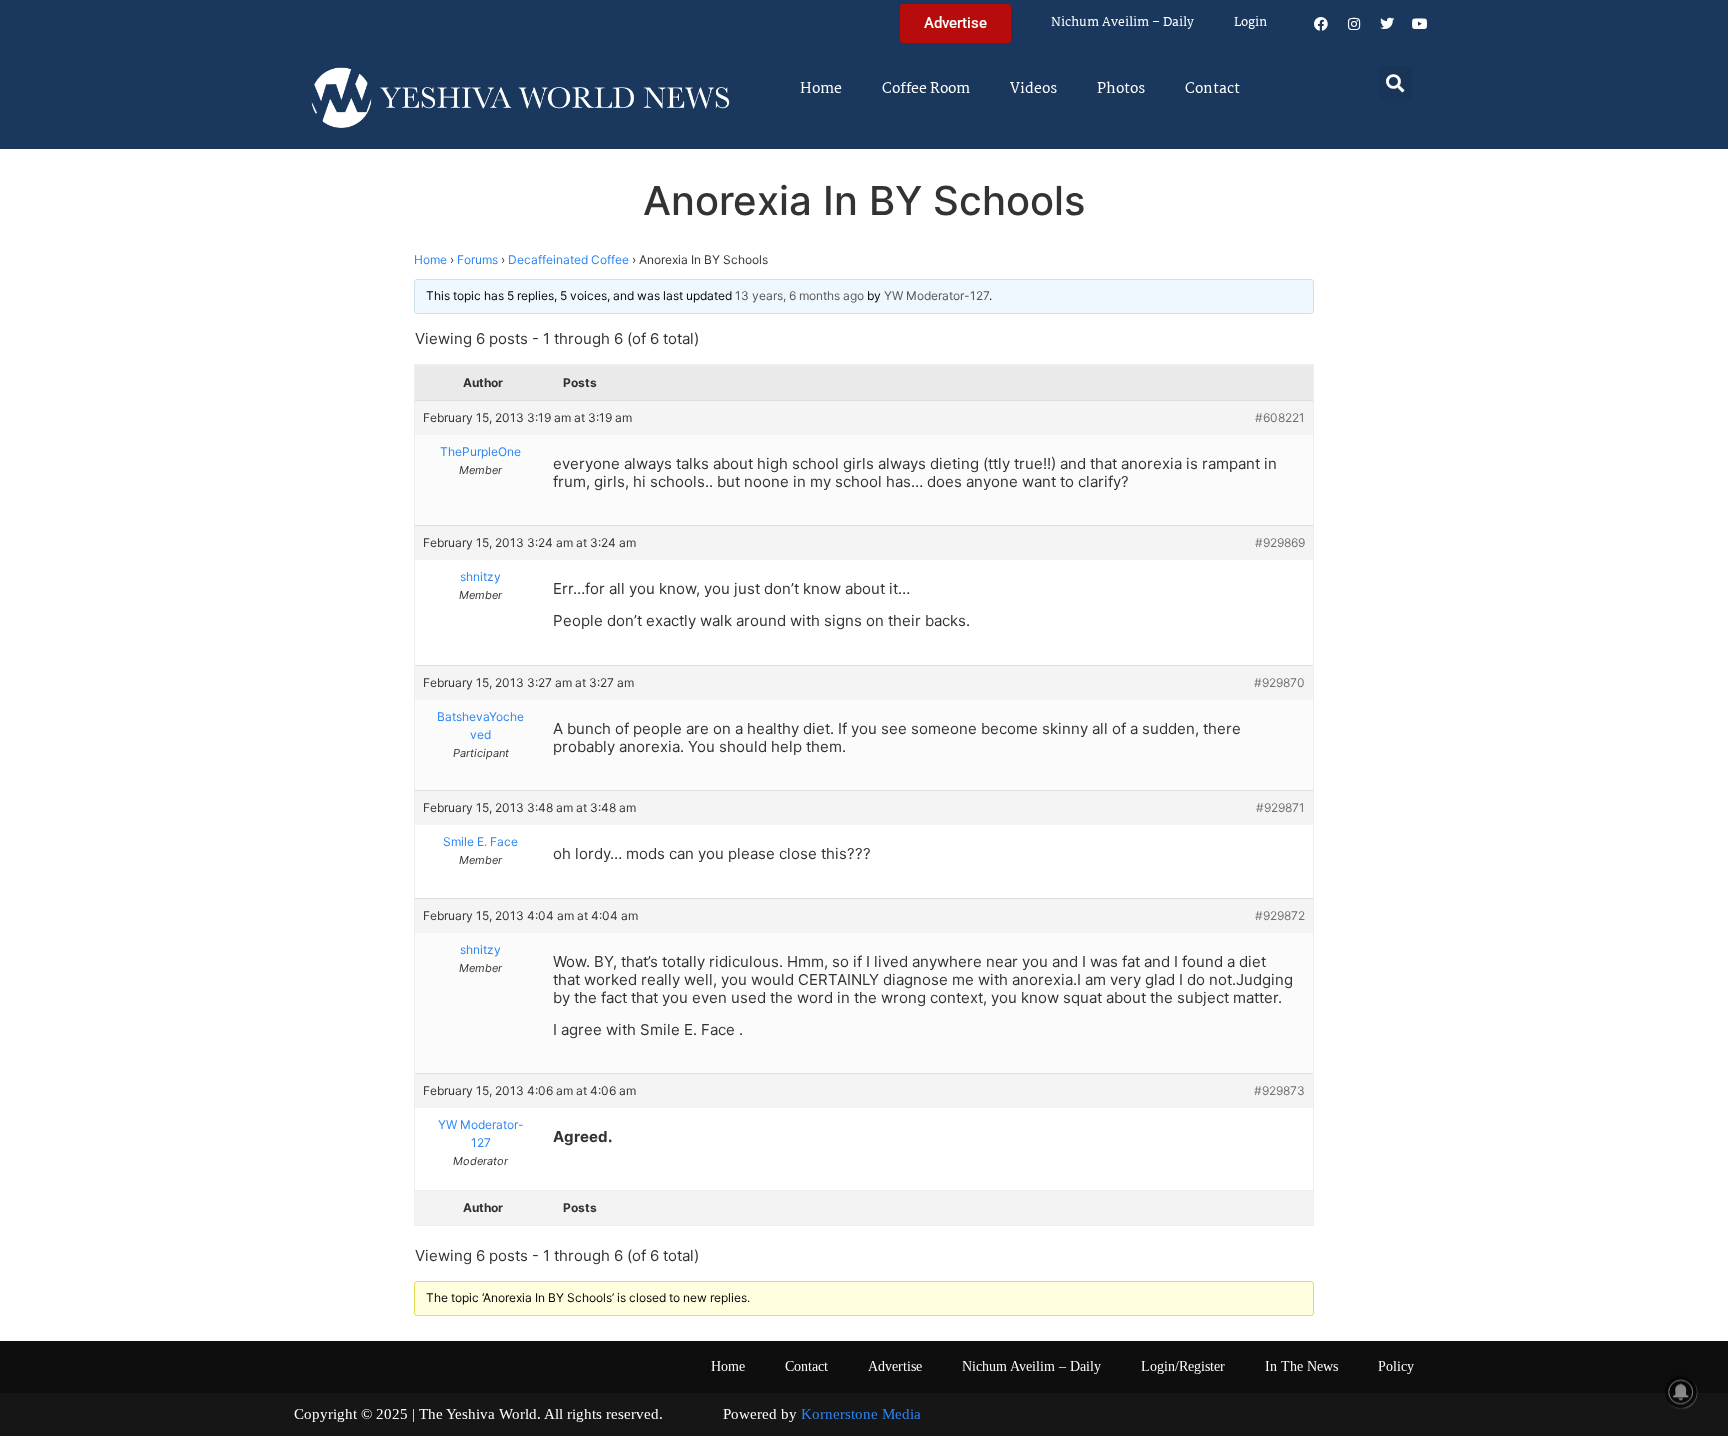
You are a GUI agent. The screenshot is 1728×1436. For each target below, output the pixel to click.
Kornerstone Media (861, 1414)
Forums (477, 259)
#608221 (1280, 417)
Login (1250, 22)
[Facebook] (1321, 24)
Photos (1121, 89)
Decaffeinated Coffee (568, 259)
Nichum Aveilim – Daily (1122, 22)
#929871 (1280, 807)
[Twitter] (1387, 24)
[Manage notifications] (1681, 1392)
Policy (1396, 1366)
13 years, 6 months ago (799, 295)
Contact (1212, 89)
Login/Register (1183, 1366)
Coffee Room (926, 89)
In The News (1301, 1366)
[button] (1395, 82)
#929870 (1279, 682)
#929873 (1279, 1090)
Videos (1033, 89)
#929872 (1280, 915)
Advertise (895, 1366)
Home (821, 89)
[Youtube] (1420, 24)
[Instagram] (1354, 24)
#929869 (1280, 542)
